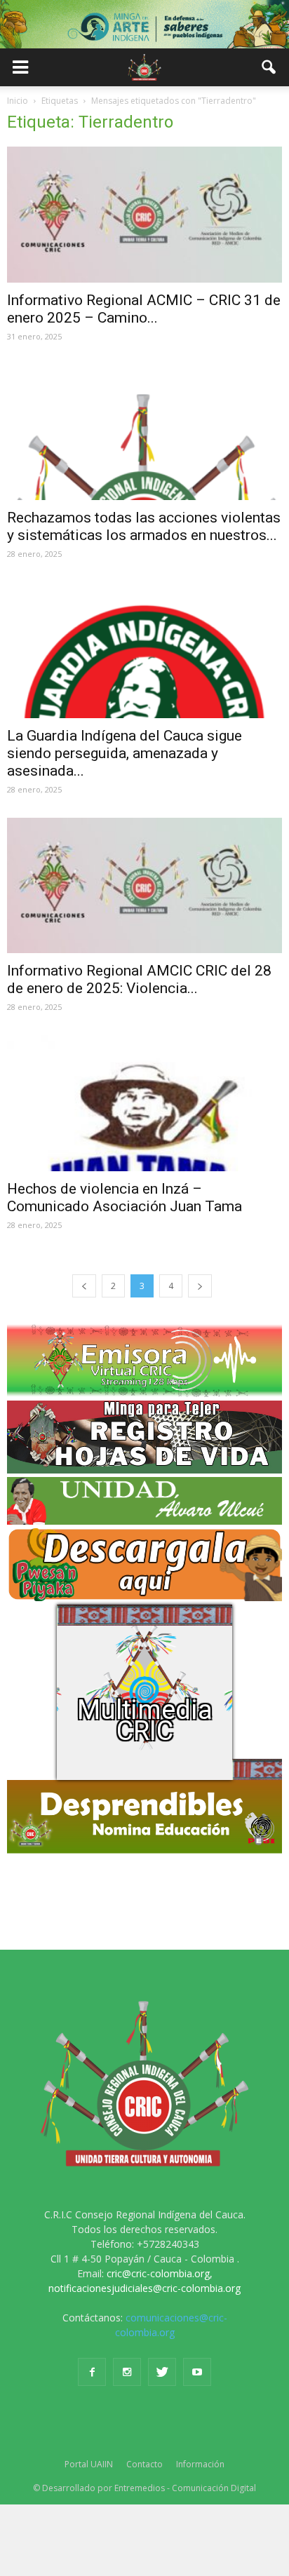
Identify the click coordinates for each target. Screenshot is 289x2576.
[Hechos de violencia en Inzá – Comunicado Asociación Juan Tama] (144, 1103)
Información (200, 2464)
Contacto (144, 2464)
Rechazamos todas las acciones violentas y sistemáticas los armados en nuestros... (144, 526)
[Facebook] (92, 2372)
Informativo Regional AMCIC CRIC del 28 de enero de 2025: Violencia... (139, 979)
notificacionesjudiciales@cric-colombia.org (144, 2288)
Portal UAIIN (89, 2464)
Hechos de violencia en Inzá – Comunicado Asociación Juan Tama (125, 1198)
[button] (269, 67)
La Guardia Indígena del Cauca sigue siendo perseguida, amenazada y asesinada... (125, 753)
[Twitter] (162, 2372)
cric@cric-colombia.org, (160, 2273)
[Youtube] (197, 2372)
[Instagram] (127, 2372)
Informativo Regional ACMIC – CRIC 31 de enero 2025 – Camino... (144, 309)
